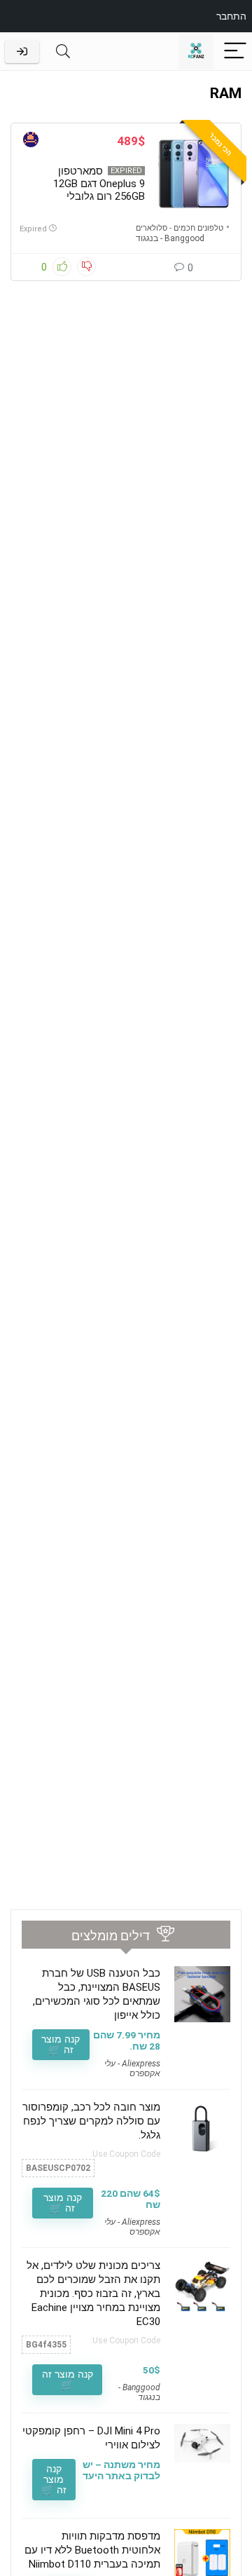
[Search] (63, 52)
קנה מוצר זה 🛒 (61, 2044)
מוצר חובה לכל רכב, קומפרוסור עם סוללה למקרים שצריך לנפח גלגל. (91, 2121)
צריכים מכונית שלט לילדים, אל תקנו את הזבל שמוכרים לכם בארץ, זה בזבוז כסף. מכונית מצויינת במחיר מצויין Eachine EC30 (93, 2294)
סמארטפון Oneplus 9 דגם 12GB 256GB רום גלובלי (99, 184)
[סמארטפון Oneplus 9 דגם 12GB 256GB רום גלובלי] (194, 174)
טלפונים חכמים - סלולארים (180, 228)
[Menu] (235, 52)
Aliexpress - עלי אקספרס (132, 2069)
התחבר (231, 16)
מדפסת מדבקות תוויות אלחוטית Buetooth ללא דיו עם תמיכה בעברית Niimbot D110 (92, 2550)
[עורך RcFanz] (31, 141)
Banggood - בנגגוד (170, 238)
